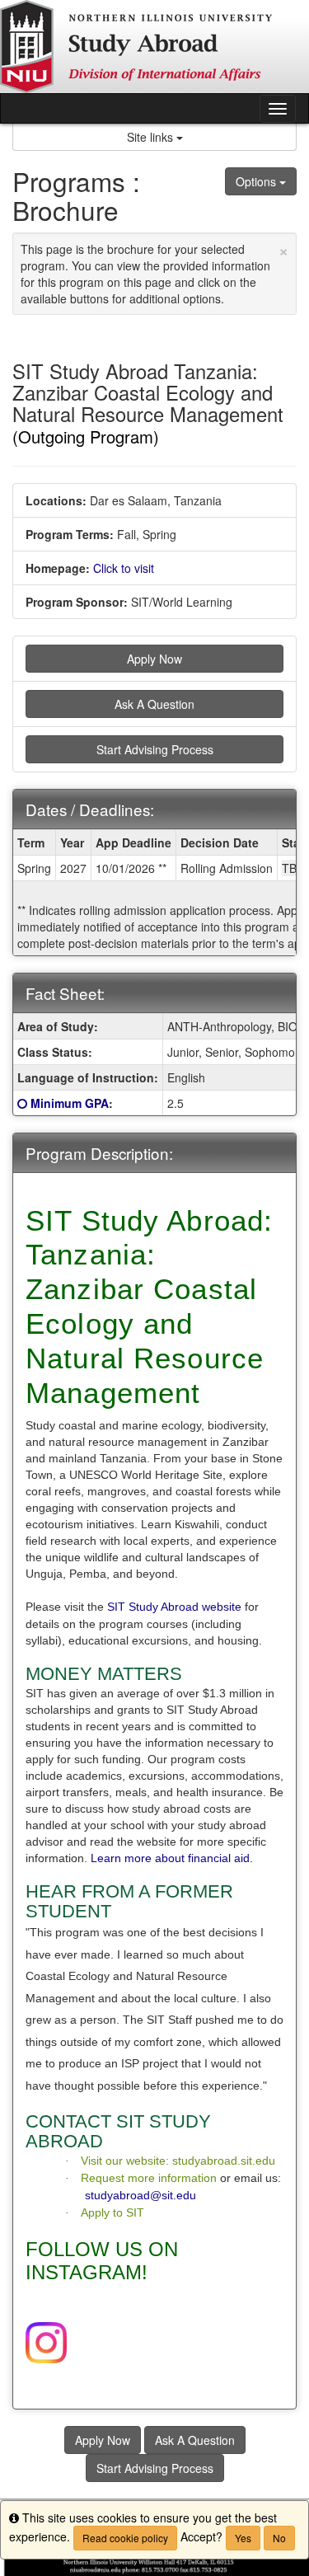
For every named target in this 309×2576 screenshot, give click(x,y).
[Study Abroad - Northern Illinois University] (154, 47)
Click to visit (124, 568)
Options (257, 181)
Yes (243, 2538)
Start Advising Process (155, 749)
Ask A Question (154, 704)
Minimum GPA (70, 1103)
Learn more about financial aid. (172, 1858)
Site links (152, 137)
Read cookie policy (125, 2538)
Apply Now (154, 659)
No (279, 2538)
